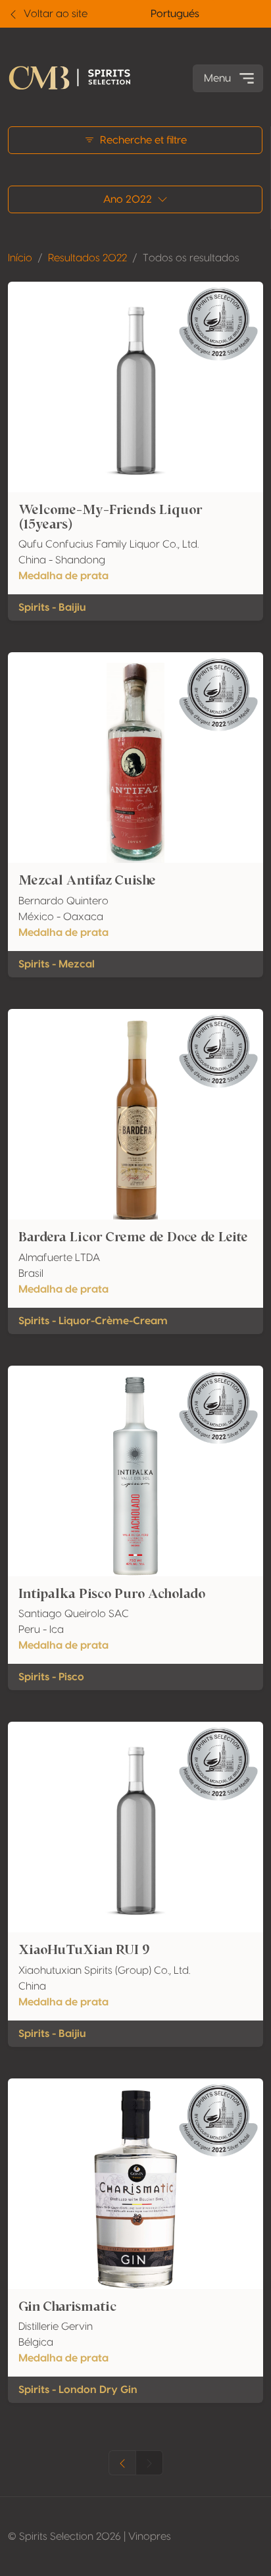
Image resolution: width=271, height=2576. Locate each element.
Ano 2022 (128, 199)
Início (20, 258)
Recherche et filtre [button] (143, 140)
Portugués (175, 14)
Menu (217, 78)
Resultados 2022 (87, 258)
